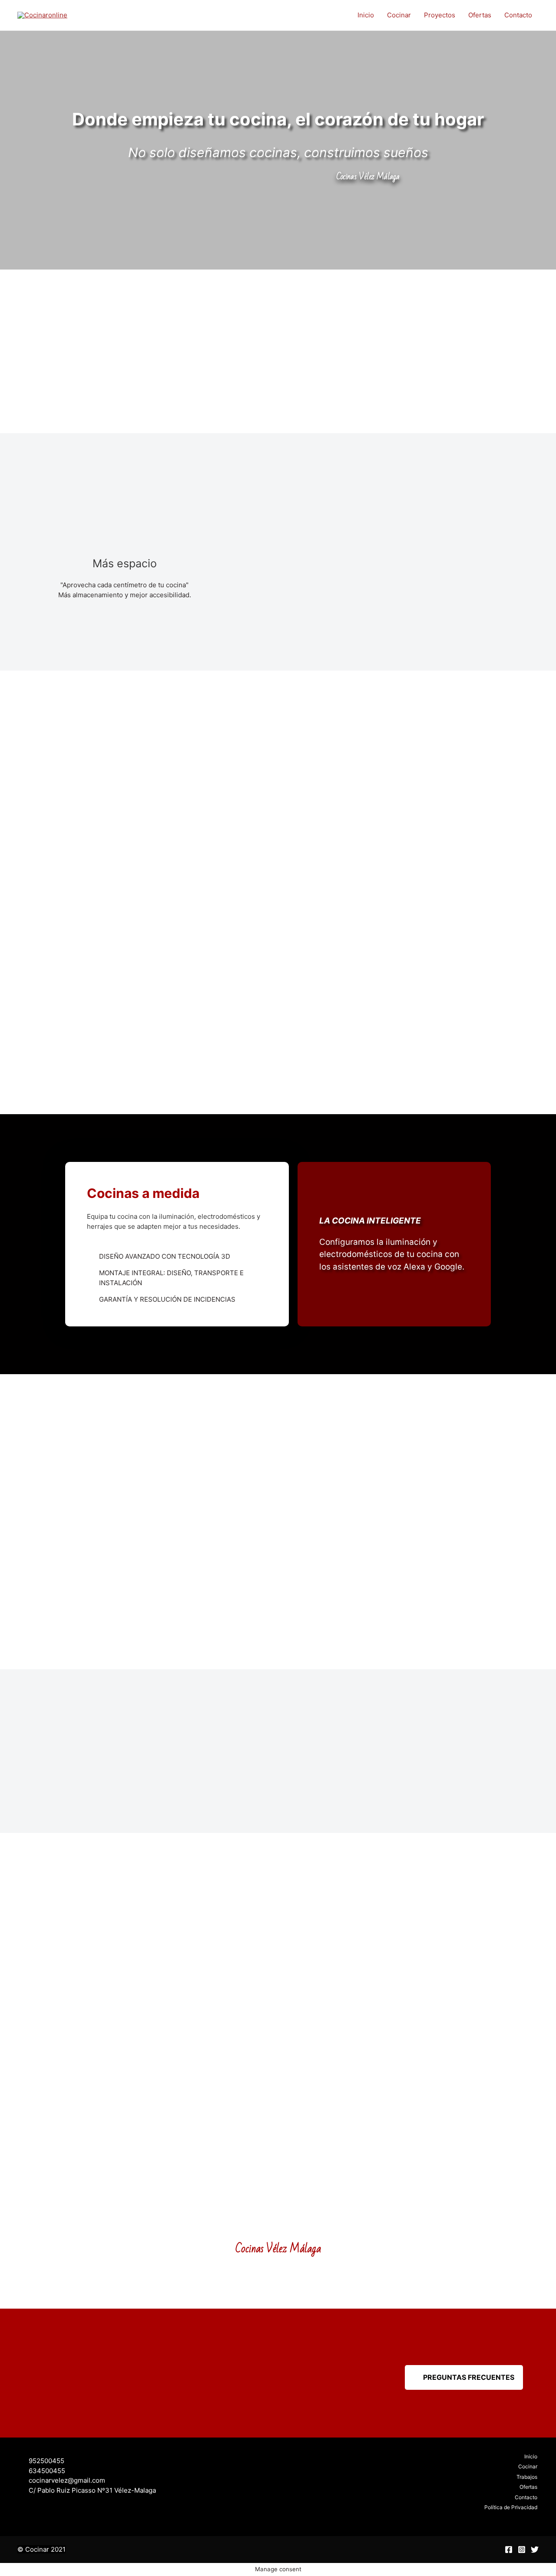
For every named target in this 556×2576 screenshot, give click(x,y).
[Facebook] (509, 2550)
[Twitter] (535, 2550)
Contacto (518, 15)
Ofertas (480, 15)
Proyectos (440, 15)
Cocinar (399, 15)
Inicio (366, 15)
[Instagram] (522, 2550)
